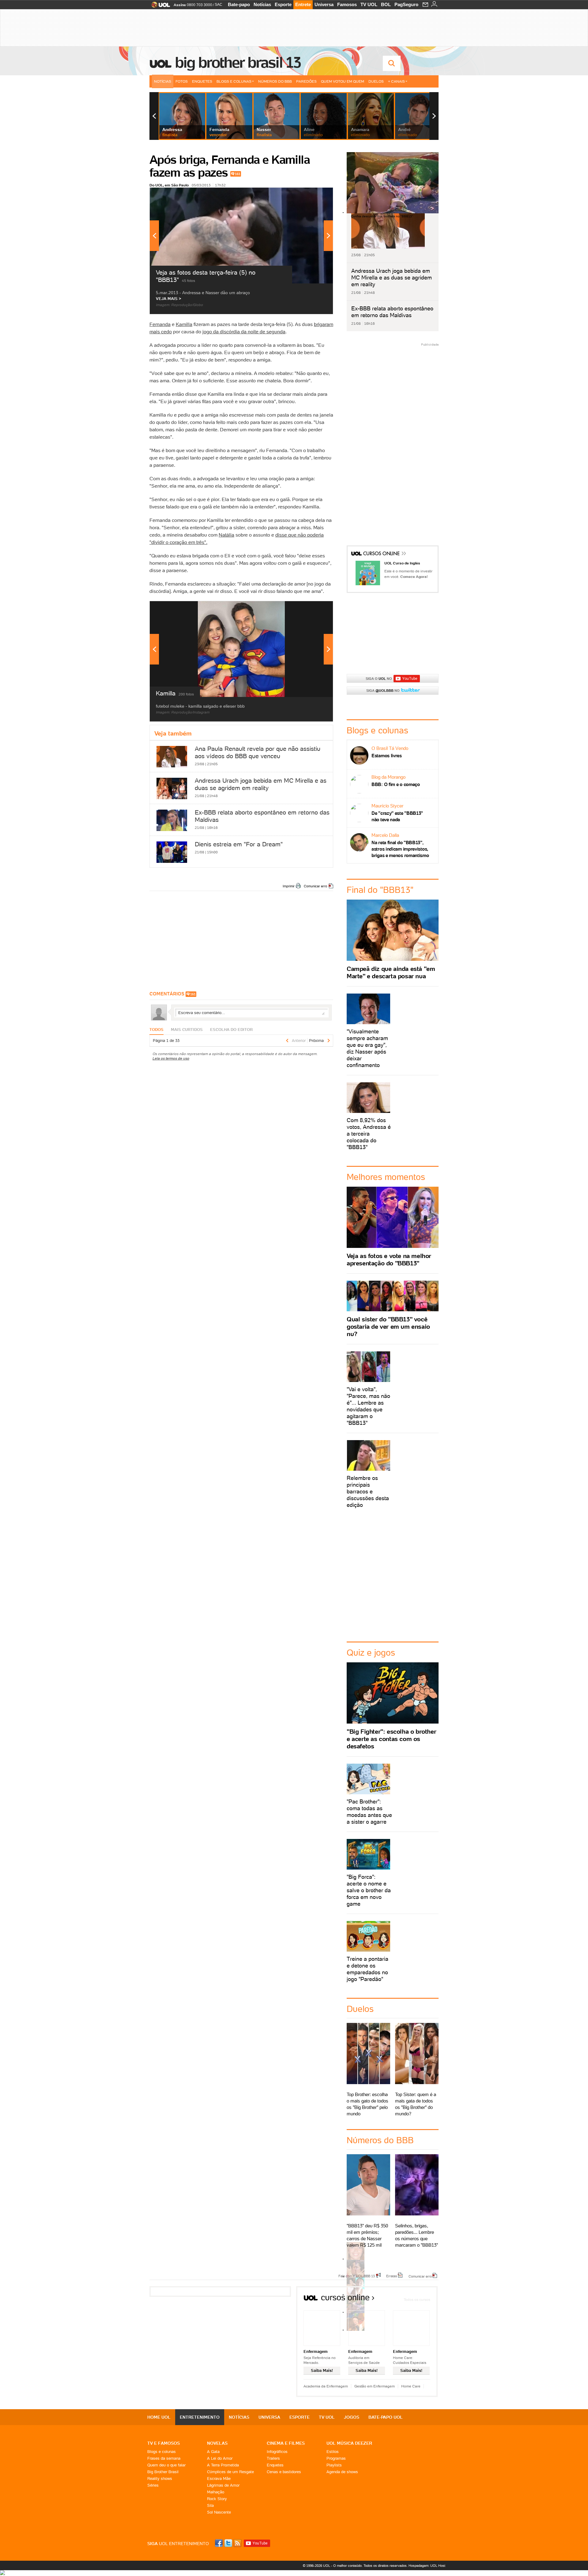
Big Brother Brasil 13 (238, 62)
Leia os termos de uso (171, 1058)
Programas (336, 2458)
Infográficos (277, 2452)
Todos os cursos (417, 2299)
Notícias (262, 4)
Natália (226, 535)
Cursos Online (382, 554)
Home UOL (159, 2417)
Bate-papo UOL (386, 2417)
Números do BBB (275, 81)
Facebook (220, 2543)
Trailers (273, 2458)
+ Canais (396, 81)
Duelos (376, 81)
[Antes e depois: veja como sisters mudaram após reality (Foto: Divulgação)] (356, 2259)
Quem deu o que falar (166, 2465)
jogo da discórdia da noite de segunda (244, 331)
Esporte (283, 4)
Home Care (411, 2386)
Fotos (182, 81)
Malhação (216, 2492)
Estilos (333, 2452)
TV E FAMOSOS (164, 2443)
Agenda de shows (342, 2472)
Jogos (352, 2417)
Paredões (306, 81)
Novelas (217, 2443)
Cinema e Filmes (286, 2443)
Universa (324, 4)
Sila (210, 2505)
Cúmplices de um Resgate (230, 2472)
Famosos (347, 4)
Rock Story (217, 2499)
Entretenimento (200, 2417)
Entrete (303, 4)
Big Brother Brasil (163, 2472)
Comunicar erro (315, 886)
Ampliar (313, 195)
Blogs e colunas (162, 2452)
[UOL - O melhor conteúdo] (159, 7)
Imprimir (289, 886)
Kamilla (184, 324)
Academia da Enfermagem (326, 2386)
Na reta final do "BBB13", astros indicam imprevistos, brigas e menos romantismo (400, 849)
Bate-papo (239, 4)
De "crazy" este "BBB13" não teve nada (397, 816)
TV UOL (369, 4)
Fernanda (160, 324)
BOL (386, 4)
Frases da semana (164, 2458)
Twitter (229, 2543)
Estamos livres (387, 756)
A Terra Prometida (223, 2465)
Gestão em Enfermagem (375, 2386)
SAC (219, 5)
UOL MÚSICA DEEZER (349, 2443)
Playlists (334, 2465)
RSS (238, 2543)
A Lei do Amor (220, 2458)
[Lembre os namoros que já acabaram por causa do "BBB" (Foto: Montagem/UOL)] (356, 2276)
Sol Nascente (219, 2512)
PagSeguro (406, 4)
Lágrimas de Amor (223, 2485)
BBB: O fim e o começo (396, 784)
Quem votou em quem (343, 81)
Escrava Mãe (219, 2479)
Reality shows (160, 2479)
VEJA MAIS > (169, 299)
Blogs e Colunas (234, 81)
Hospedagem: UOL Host (427, 2566)
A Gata (213, 2452)
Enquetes (202, 81)
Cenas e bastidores (284, 2472)
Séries (153, 2485)
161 (238, 174)
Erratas (392, 2276)
